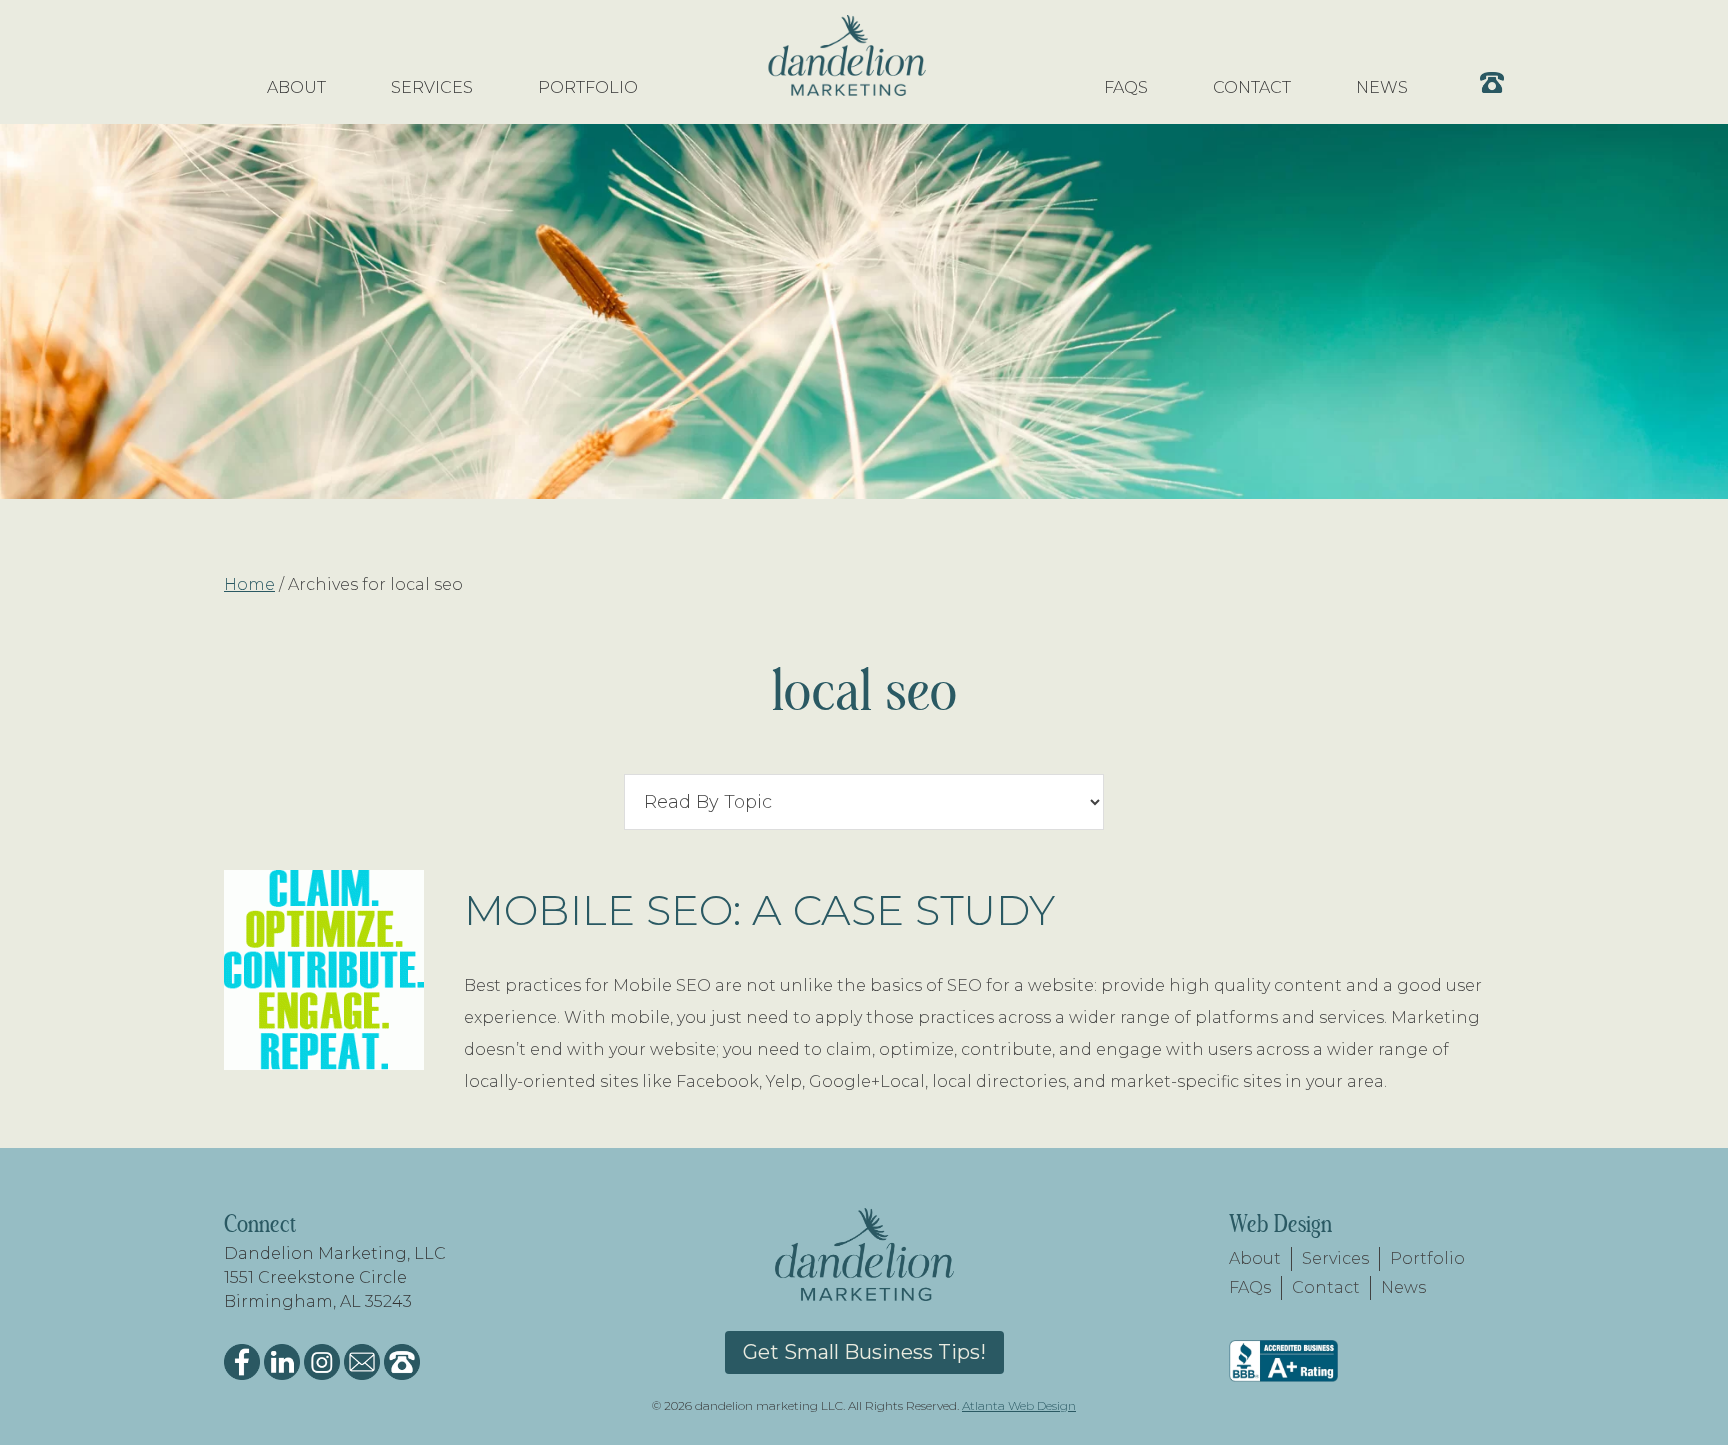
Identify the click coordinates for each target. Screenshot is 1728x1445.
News (1403, 1287)
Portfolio (1427, 1258)
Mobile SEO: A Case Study (759, 910)
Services (1335, 1258)
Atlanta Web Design (1019, 1405)
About (1255, 1258)
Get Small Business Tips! (864, 1352)
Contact (1326, 1287)
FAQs (1250, 1287)
